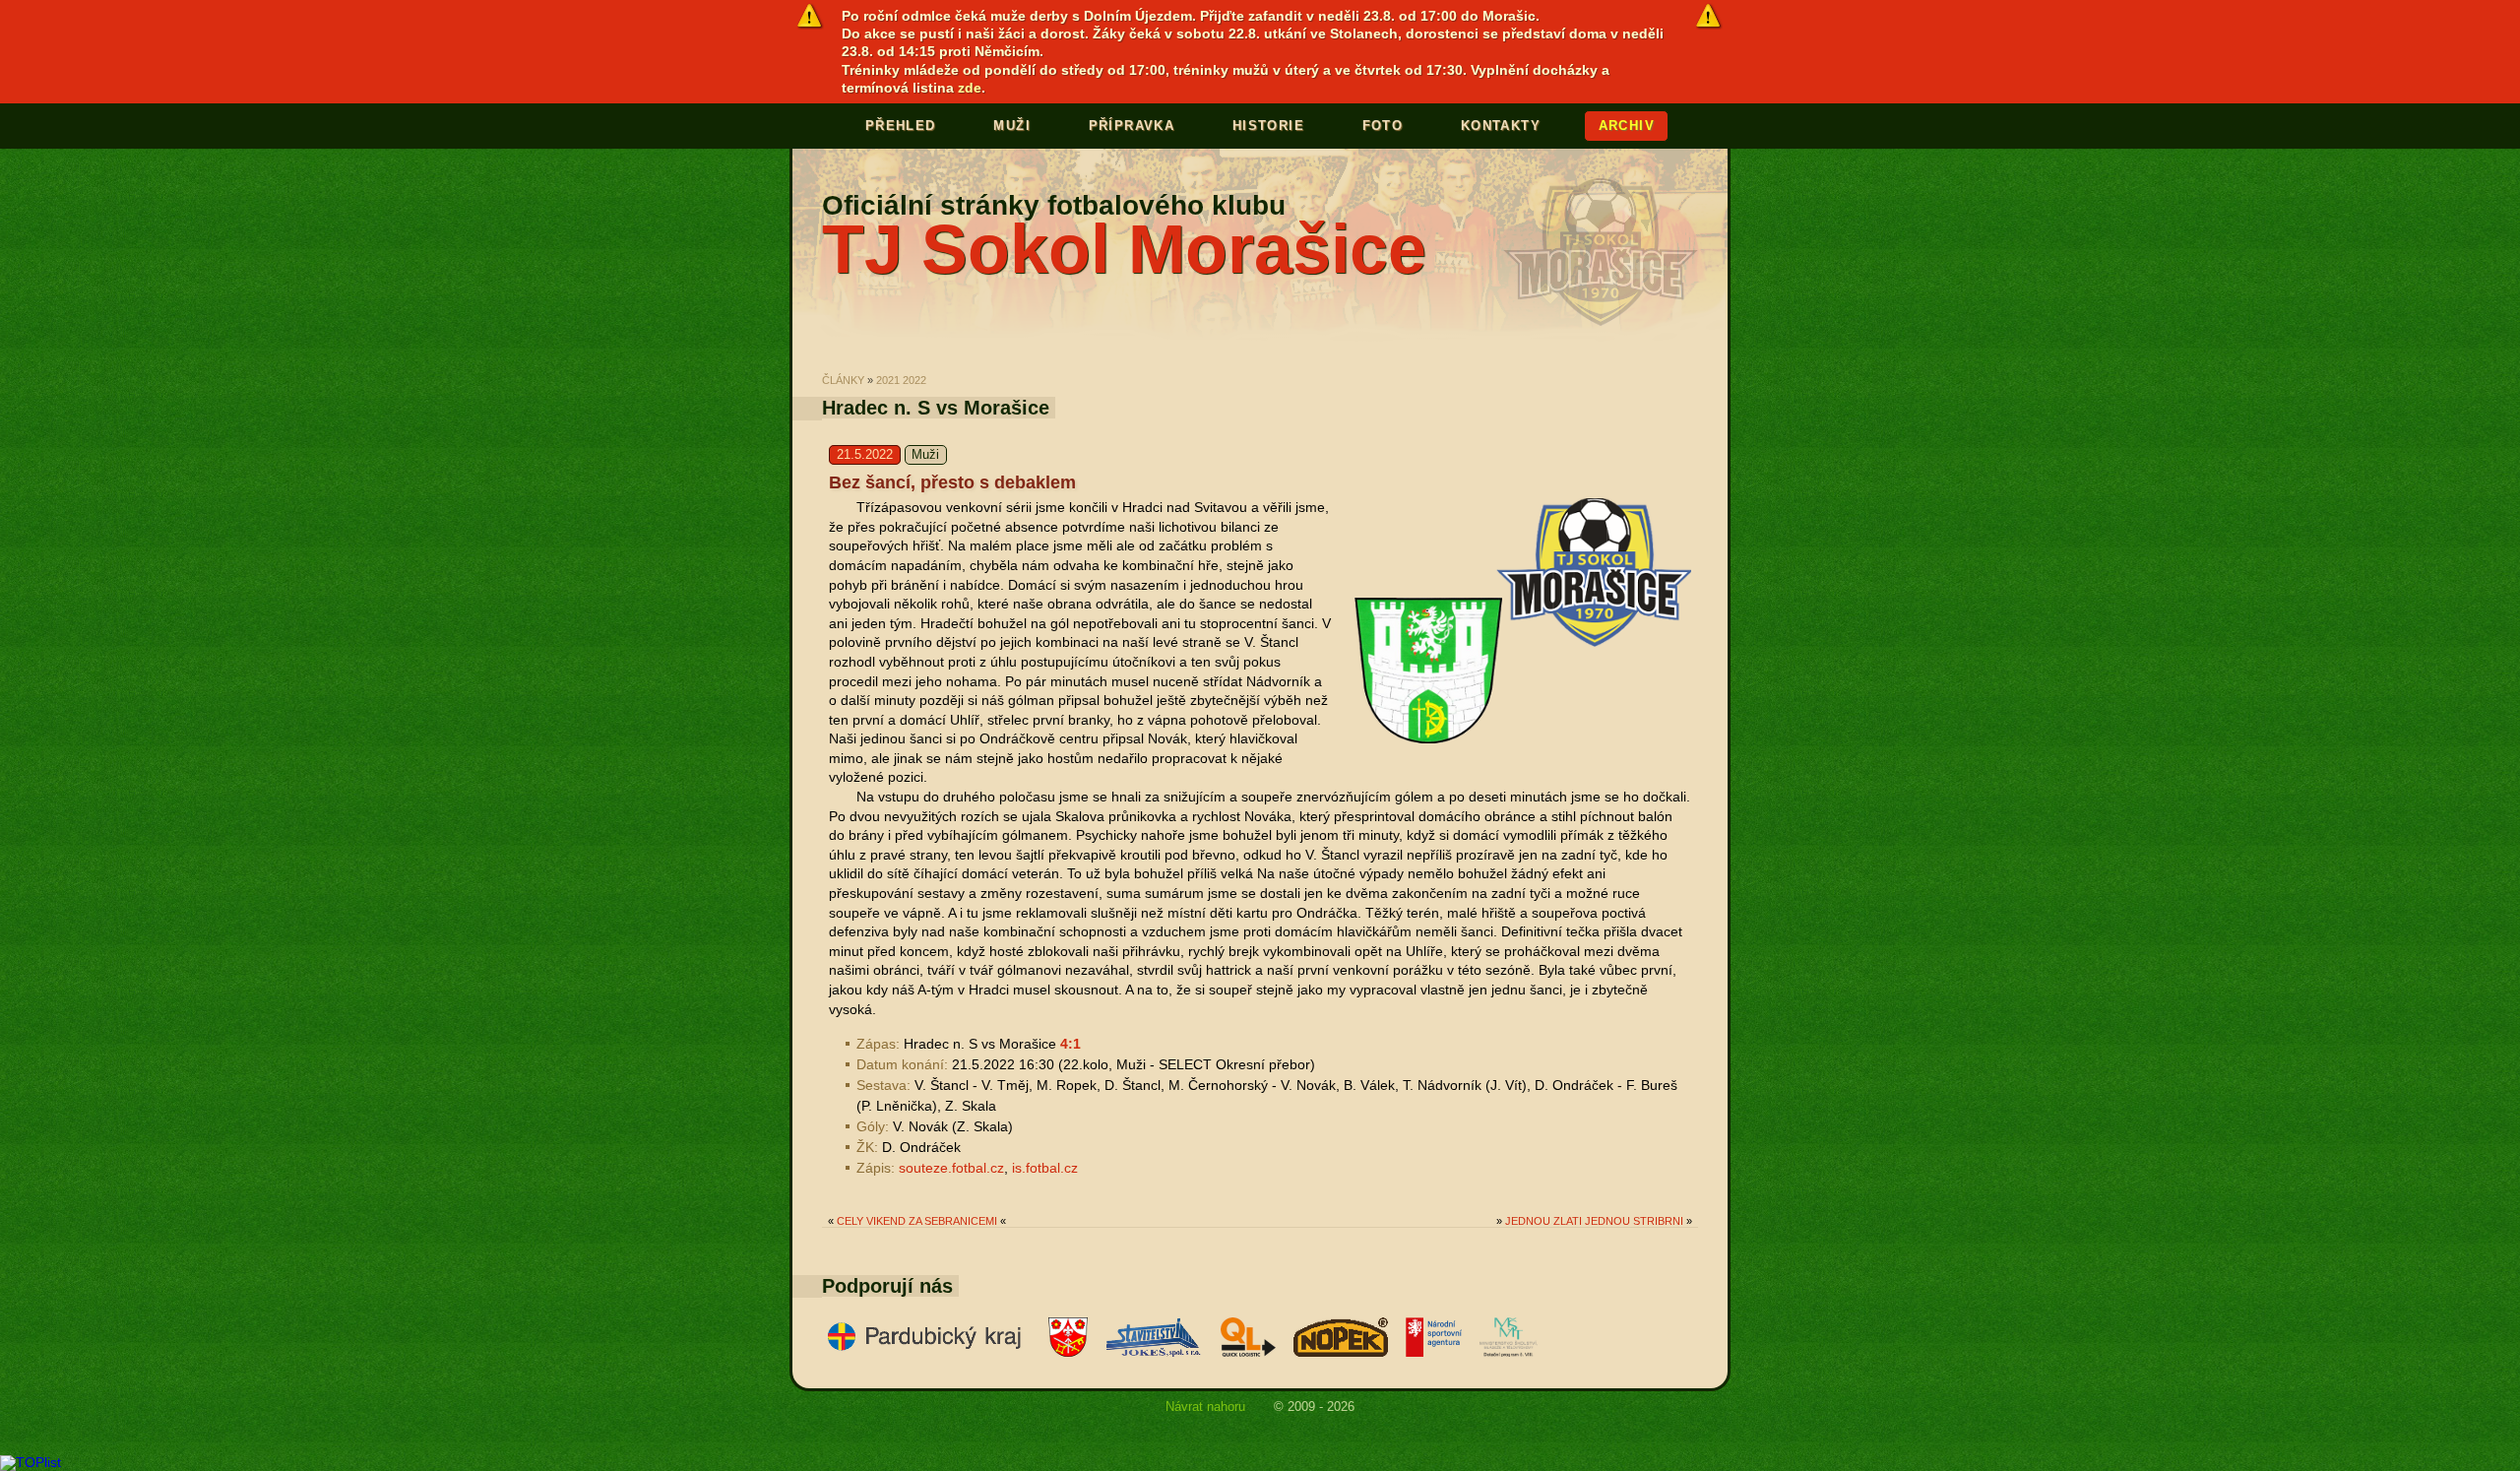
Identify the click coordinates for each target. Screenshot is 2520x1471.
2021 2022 (901, 380)
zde (970, 88)
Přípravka (1132, 126)
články (843, 380)
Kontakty (1501, 126)
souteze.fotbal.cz (951, 1168)
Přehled (901, 126)
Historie (1268, 126)
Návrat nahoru (1205, 1406)
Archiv (1627, 126)
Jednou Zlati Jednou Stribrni (1594, 1221)
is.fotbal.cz (1045, 1168)
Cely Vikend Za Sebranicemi (917, 1221)
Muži (1012, 126)
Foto (1383, 126)
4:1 (1071, 1044)
